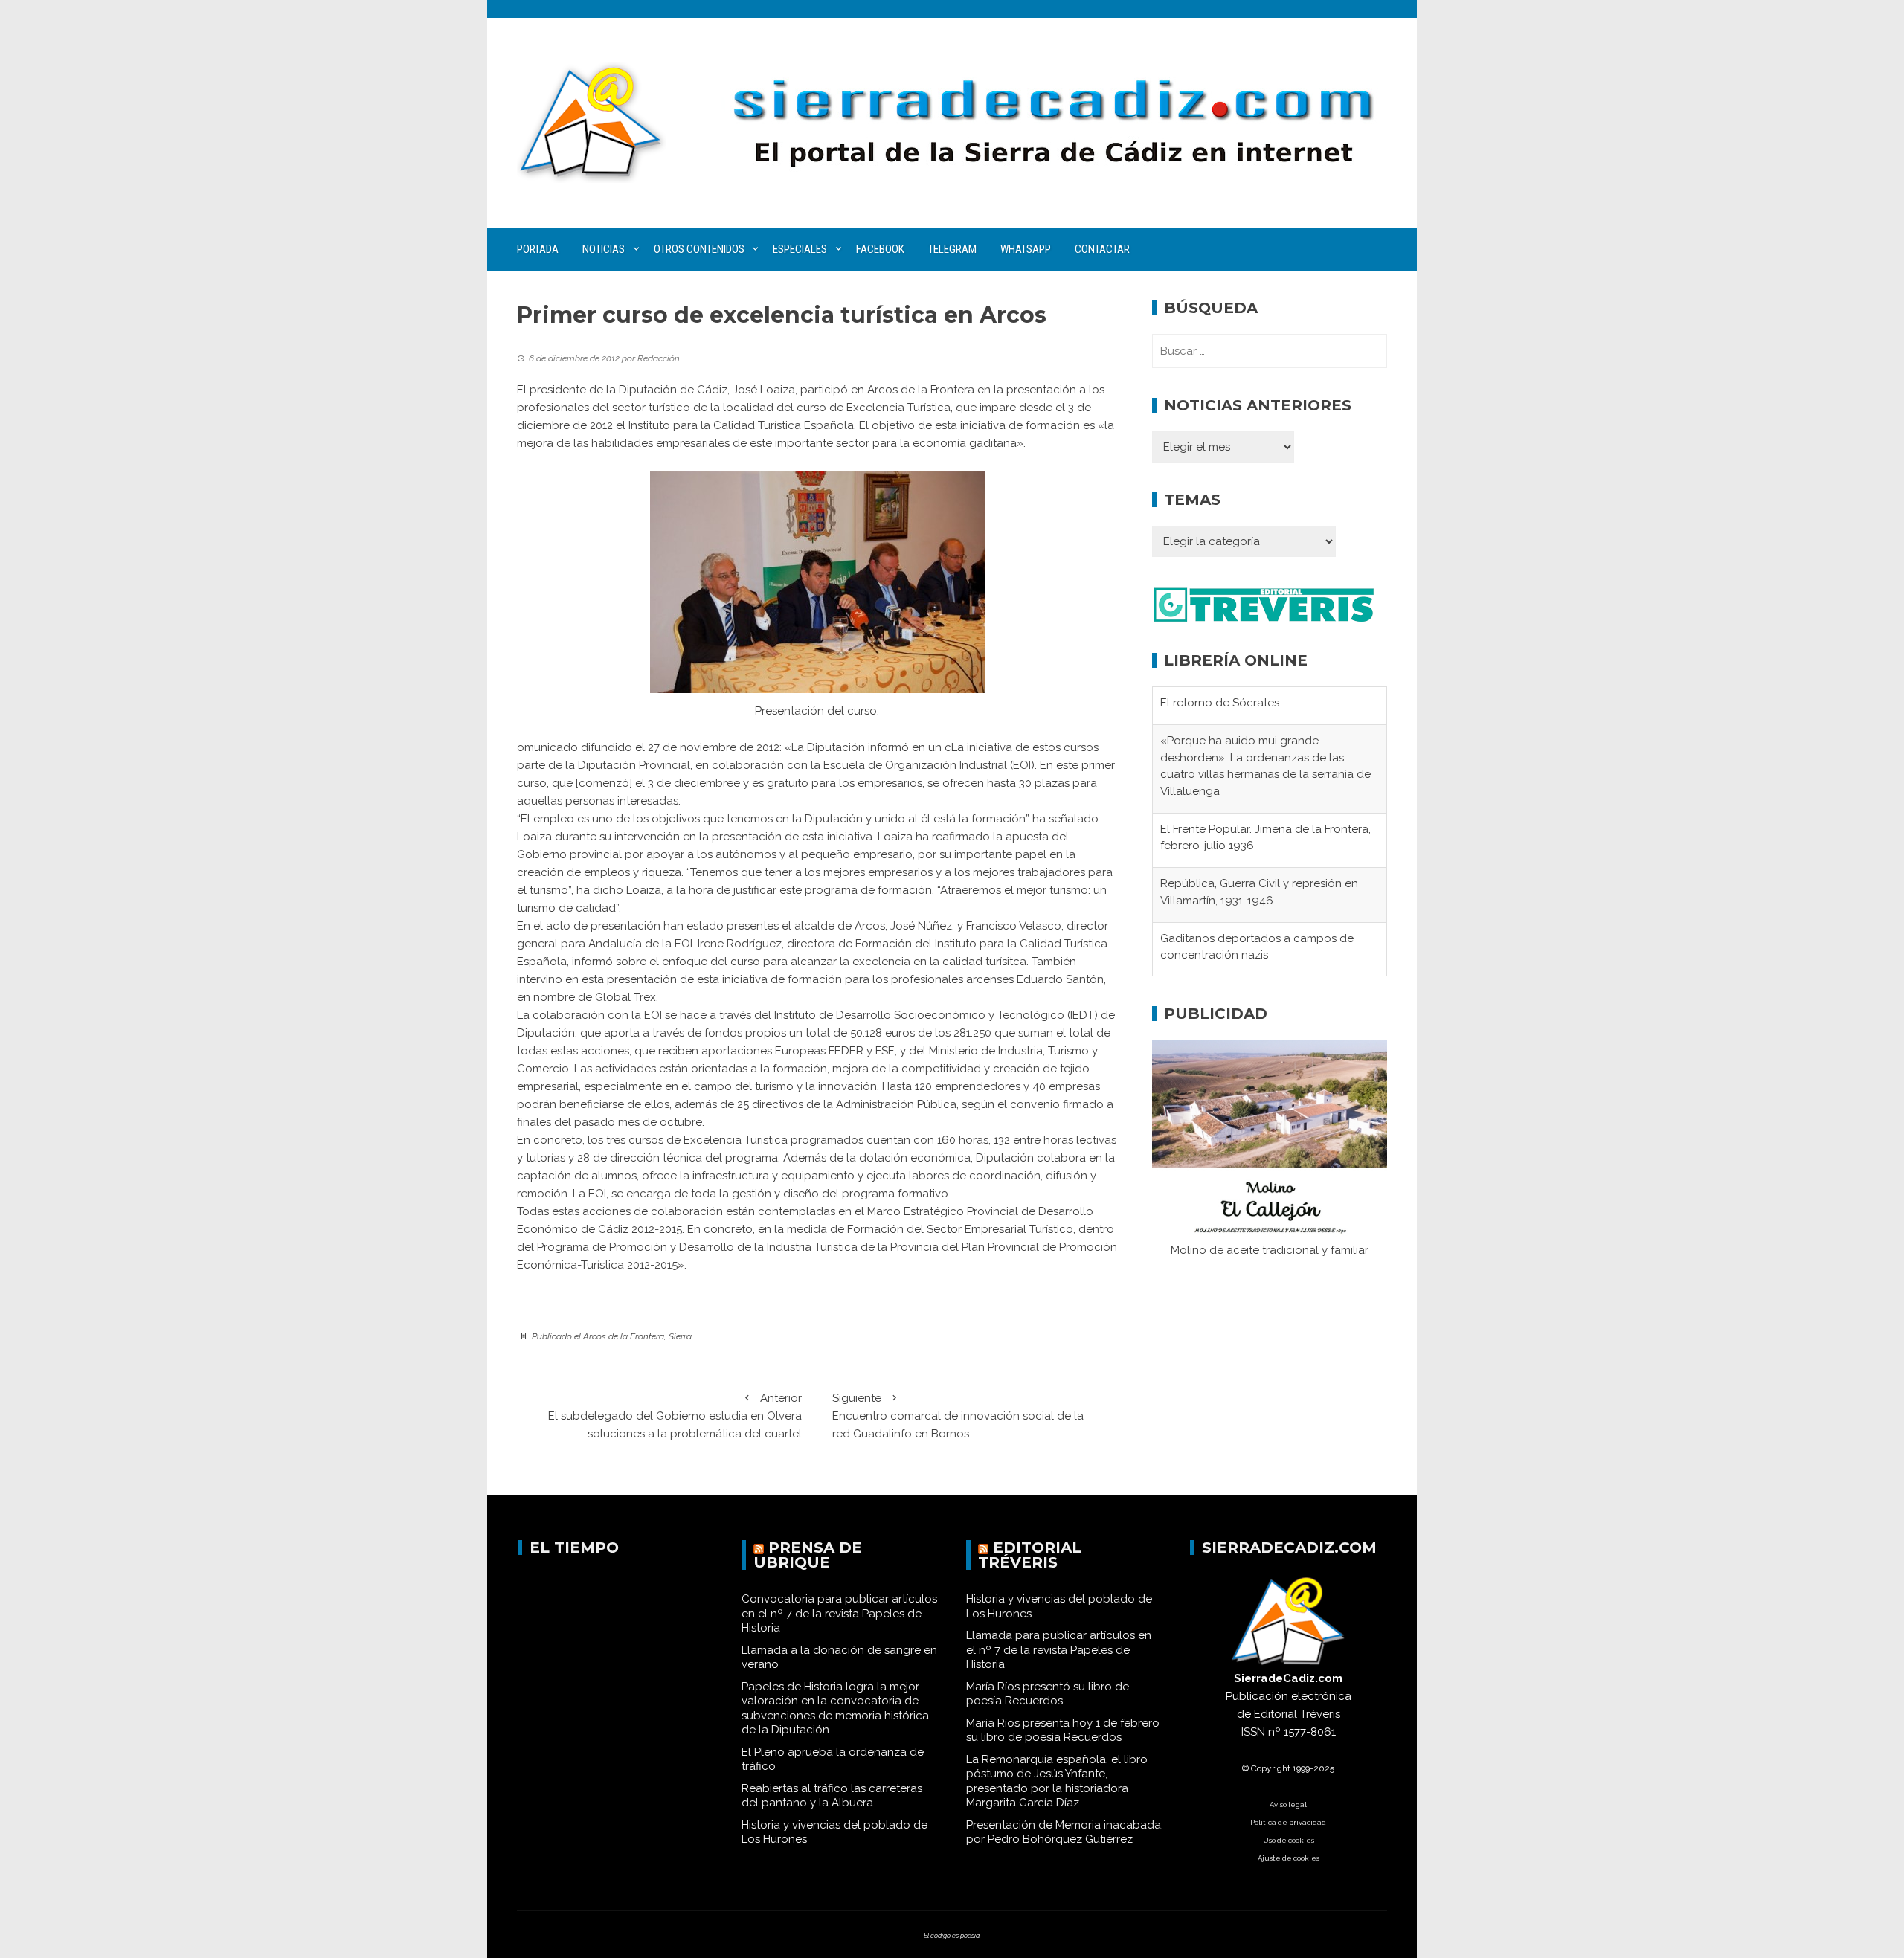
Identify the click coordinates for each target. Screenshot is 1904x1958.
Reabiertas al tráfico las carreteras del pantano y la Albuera (832, 1796)
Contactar (1102, 249)
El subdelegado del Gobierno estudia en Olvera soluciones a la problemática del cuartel (675, 1416)
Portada (538, 249)
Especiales (800, 249)
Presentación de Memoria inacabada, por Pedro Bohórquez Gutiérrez (1065, 1832)
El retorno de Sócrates (1220, 703)
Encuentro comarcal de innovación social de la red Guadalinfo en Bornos (958, 1416)
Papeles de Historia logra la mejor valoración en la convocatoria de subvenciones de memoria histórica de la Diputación (835, 1709)
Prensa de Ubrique (808, 1555)
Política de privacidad (1288, 1822)
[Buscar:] (1270, 351)
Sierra (680, 1336)
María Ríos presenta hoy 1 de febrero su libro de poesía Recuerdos (1063, 1730)
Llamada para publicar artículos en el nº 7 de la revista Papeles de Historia (1059, 1650)
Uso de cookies (1289, 1840)
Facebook (880, 249)
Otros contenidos (699, 249)
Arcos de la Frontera (624, 1336)
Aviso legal (1288, 1804)
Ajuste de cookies (1289, 1858)
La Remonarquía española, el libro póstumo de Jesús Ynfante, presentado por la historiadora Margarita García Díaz (1057, 1781)
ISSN (1253, 1732)
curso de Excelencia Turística (874, 408)
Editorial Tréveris (1030, 1555)
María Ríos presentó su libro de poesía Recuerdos (1048, 1694)
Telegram (952, 249)
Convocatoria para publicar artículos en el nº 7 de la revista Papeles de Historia (839, 1613)
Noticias (604, 249)
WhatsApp (1026, 249)
